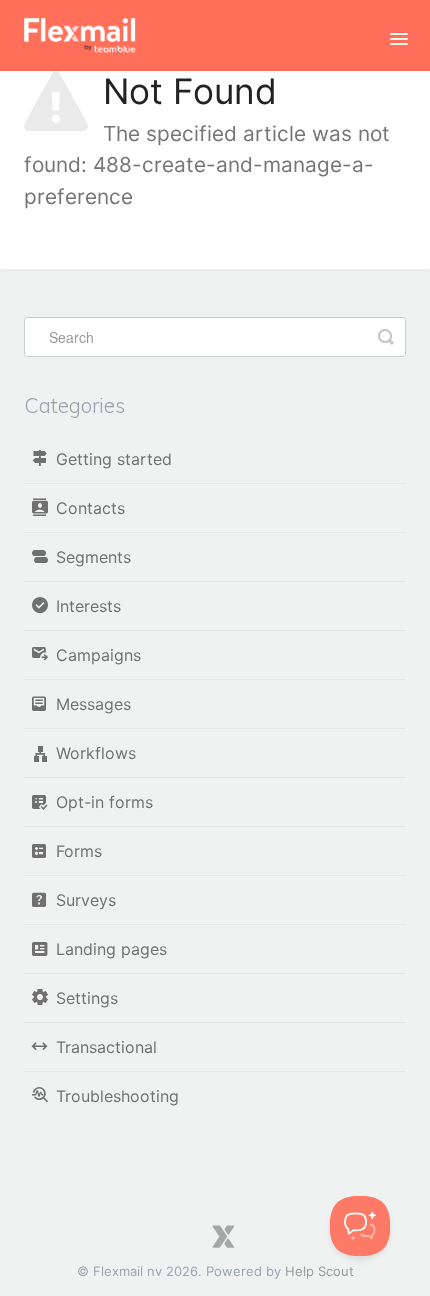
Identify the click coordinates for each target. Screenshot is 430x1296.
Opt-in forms (104, 802)
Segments (93, 557)
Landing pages (111, 949)
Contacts (90, 508)
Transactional (106, 1047)
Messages (93, 704)
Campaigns (98, 655)
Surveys (86, 900)
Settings (87, 998)
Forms (79, 851)
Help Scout (319, 1271)
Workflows (96, 753)
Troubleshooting (117, 1096)
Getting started (114, 459)
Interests (88, 606)
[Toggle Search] (386, 337)
